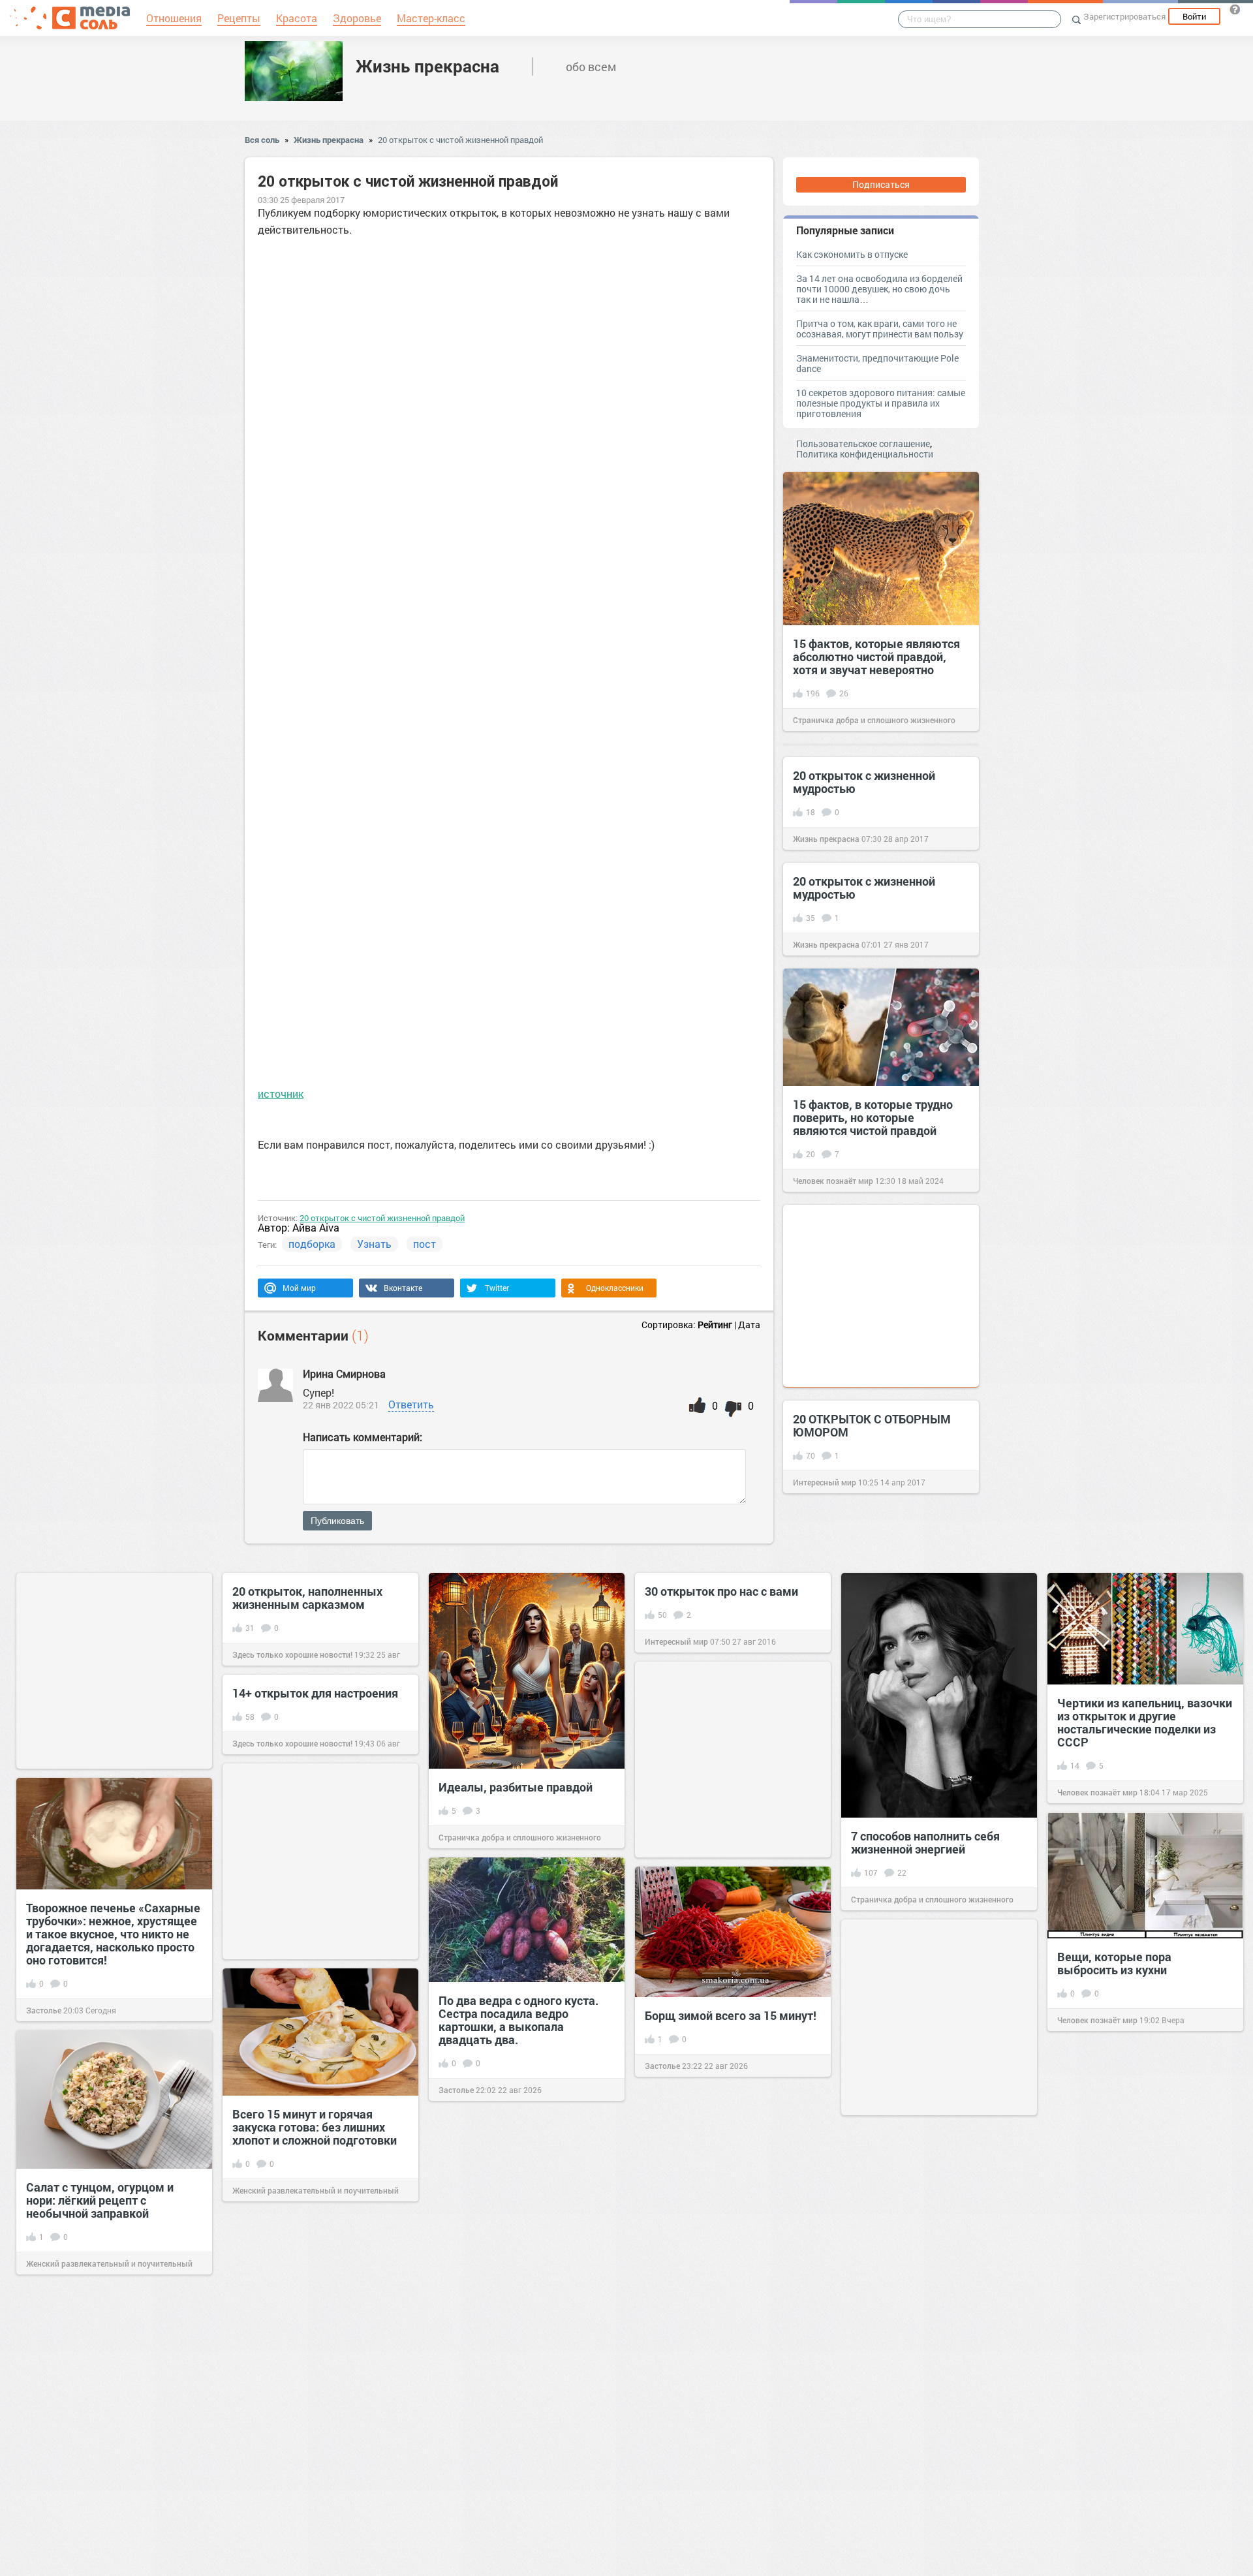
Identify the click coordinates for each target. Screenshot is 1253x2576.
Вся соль (262, 140)
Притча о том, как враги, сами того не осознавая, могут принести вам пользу (880, 329)
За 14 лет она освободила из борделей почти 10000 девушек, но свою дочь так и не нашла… (879, 289)
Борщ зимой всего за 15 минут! (731, 2015)
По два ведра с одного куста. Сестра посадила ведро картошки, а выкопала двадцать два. (518, 2020)
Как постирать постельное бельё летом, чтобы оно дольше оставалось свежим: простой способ (106, 2453)
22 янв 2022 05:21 (341, 1405)
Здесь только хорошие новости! (292, 1654)
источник (281, 1094)
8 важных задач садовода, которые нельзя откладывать (934, 2291)
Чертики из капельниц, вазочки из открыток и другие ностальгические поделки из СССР (1145, 1722)
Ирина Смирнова (346, 1373)
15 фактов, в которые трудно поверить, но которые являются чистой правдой (873, 1117)
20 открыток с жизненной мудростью (864, 782)
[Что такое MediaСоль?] (1235, 9)
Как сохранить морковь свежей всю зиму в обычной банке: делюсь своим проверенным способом (1145, 2435)
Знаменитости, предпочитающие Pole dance (877, 363)
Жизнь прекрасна (427, 66)
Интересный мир (825, 1482)
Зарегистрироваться (1124, 16)
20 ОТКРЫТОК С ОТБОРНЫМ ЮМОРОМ (872, 1425)
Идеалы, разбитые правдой (516, 1787)
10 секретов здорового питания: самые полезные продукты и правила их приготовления (881, 403)
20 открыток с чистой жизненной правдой (460, 140)
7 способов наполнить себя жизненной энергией (925, 1842)
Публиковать (337, 1521)
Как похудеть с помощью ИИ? (728, 2231)
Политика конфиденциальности (865, 454)
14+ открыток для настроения (315, 1693)
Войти (1194, 16)
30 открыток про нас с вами (721, 1591)
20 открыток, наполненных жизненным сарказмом (307, 1598)
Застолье (44, 2010)
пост (425, 1244)
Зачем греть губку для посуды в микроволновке (317, 2361)
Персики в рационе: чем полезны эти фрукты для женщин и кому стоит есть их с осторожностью (524, 2486)
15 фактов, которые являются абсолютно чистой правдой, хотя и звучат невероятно (876, 657)
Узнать (374, 1244)
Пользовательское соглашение (863, 443)
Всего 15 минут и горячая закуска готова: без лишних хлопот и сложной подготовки (315, 2127)
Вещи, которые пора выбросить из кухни (1114, 1963)
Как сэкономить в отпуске (852, 254)
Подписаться (881, 184)
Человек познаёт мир (833, 1181)
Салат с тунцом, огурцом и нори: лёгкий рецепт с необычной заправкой (100, 2200)
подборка (312, 1244)
